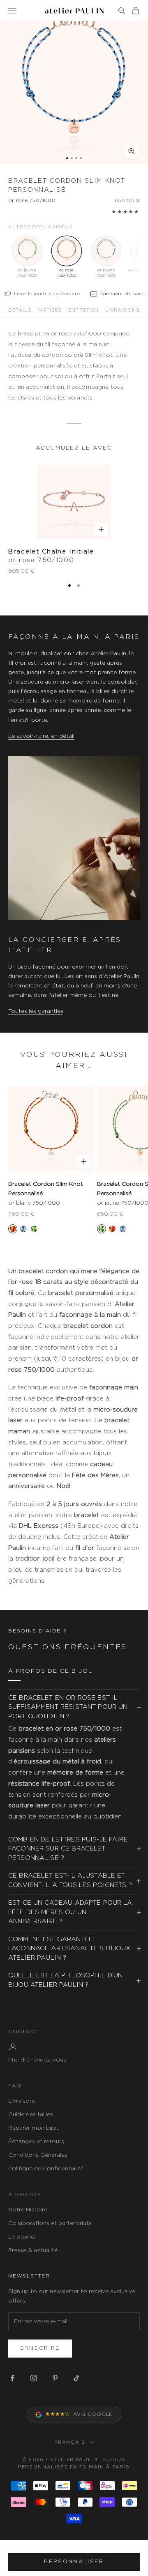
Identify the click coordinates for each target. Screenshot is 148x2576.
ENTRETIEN (83, 310)
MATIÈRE (50, 310)
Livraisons (22, 2101)
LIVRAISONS (123, 310)
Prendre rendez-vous (37, 2060)
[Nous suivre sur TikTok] (76, 2378)
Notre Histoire (28, 2210)
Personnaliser (74, 2562)
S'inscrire (40, 2348)
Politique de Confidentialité (46, 2169)
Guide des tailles (31, 2115)
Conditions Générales (38, 2155)
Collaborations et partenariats (50, 2223)
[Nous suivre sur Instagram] (34, 2378)
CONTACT (23, 2032)
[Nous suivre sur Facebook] (12, 2378)
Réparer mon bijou (34, 2128)
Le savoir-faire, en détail (41, 736)
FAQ (15, 2086)
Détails (20, 310)
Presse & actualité (33, 2250)
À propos (25, 2195)
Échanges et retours (36, 2142)
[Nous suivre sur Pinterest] (55, 2378)
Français (70, 2442)
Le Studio (22, 2237)
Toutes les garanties (36, 1011)
